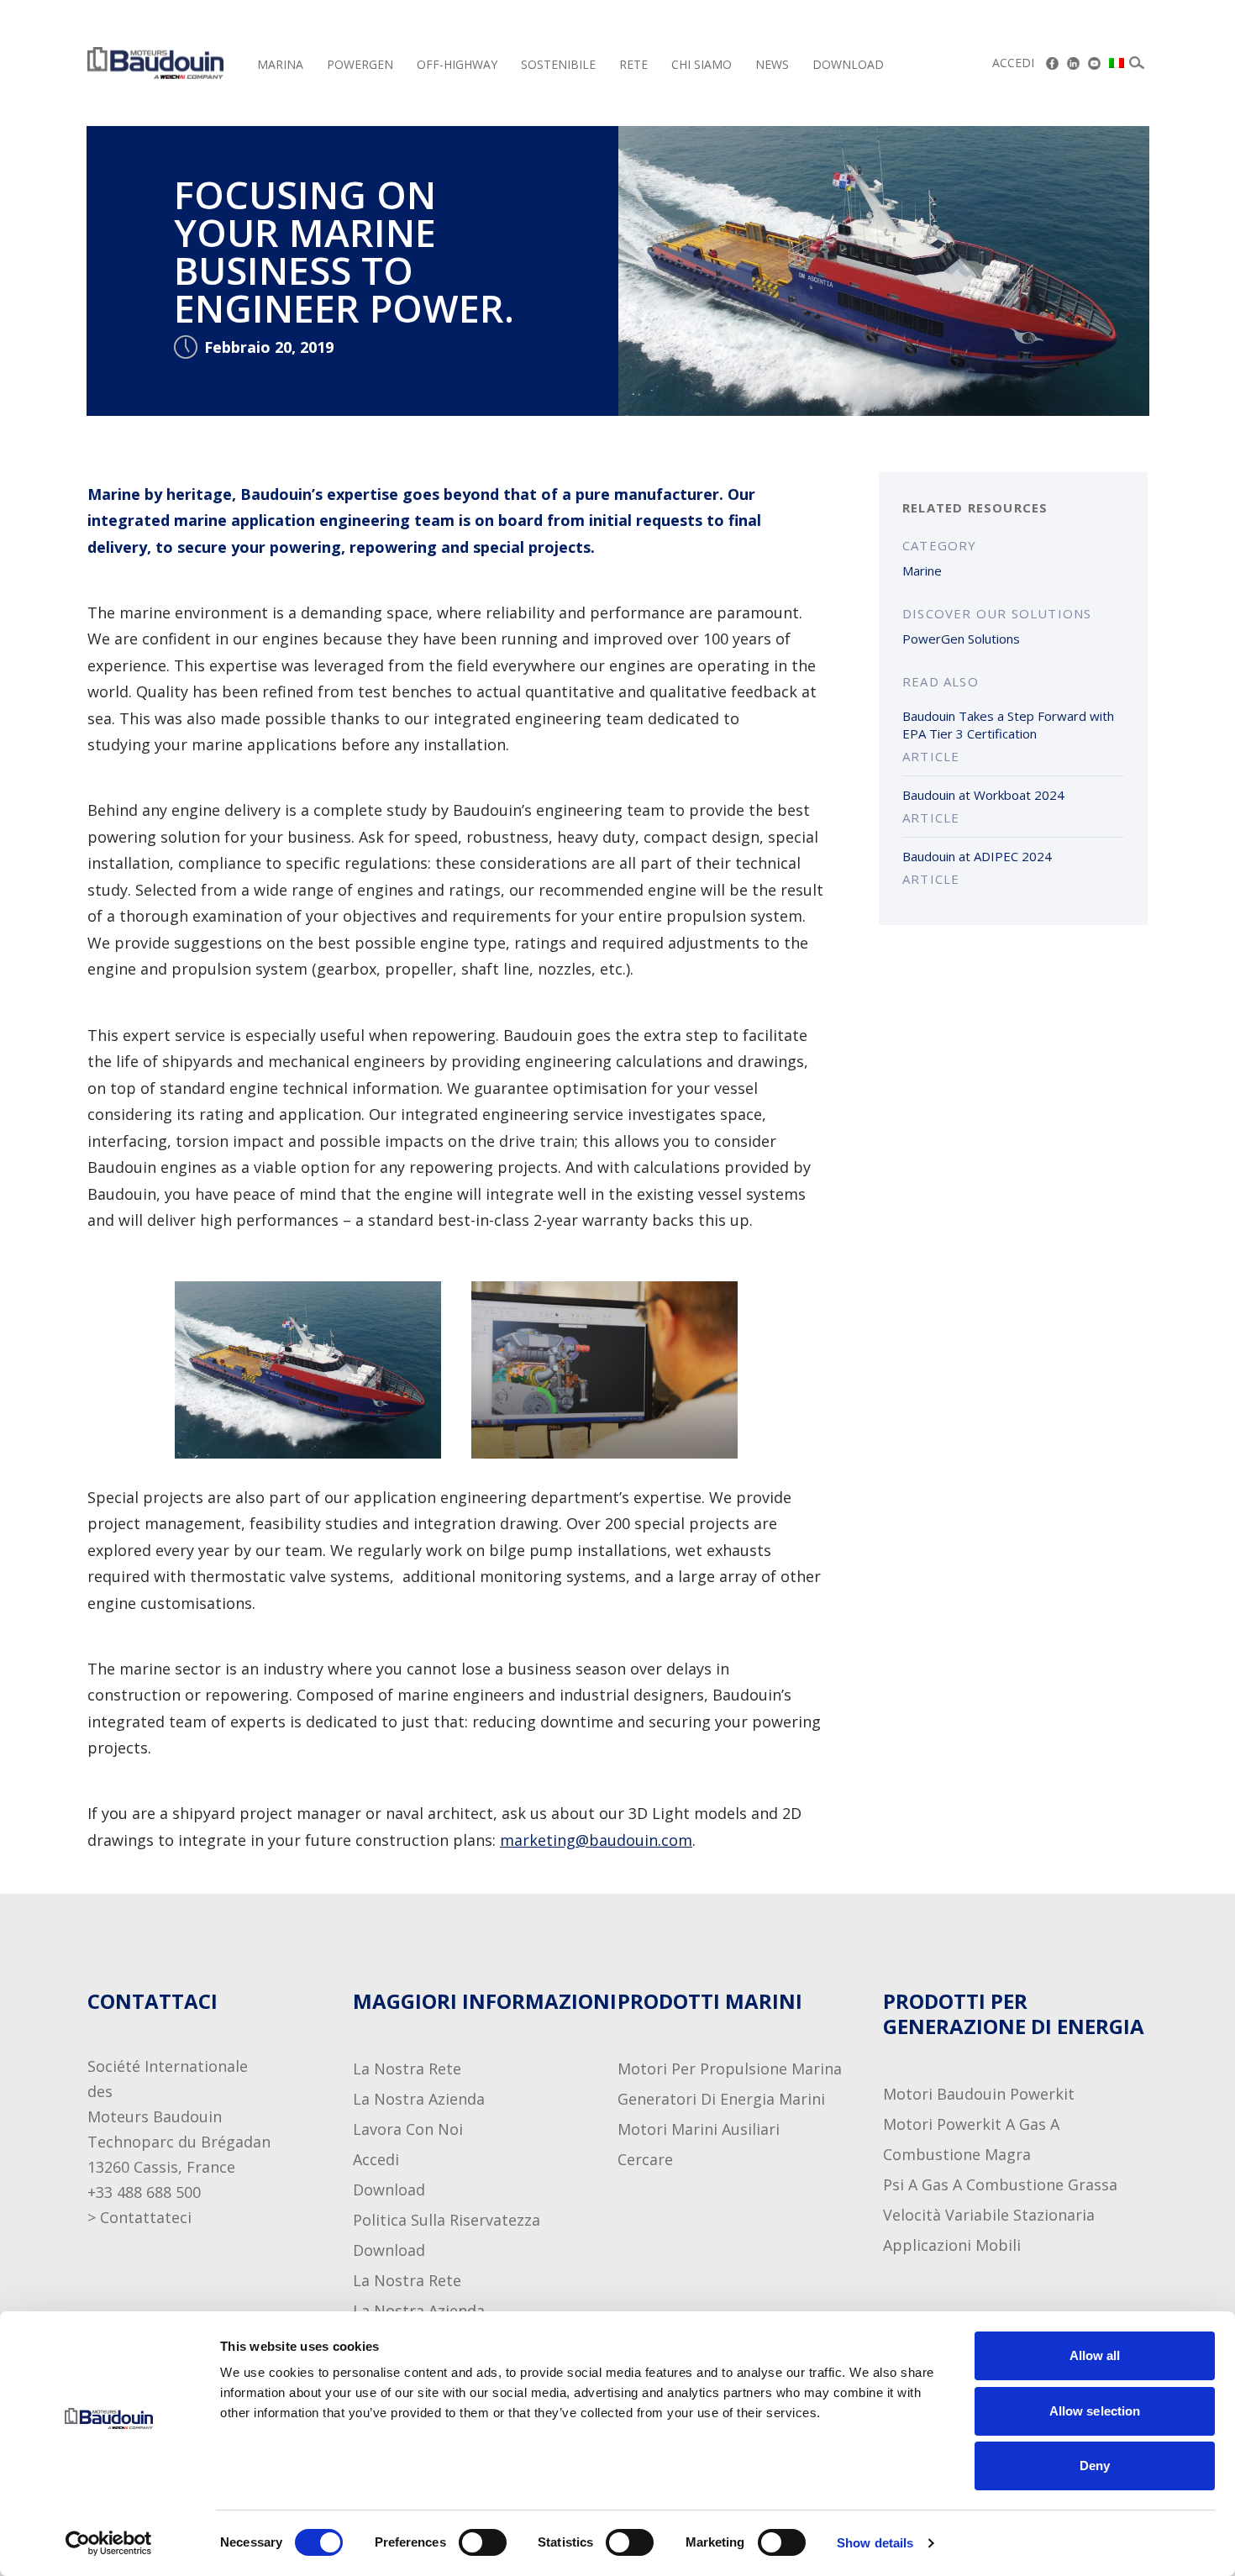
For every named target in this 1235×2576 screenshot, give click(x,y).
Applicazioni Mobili (952, 2245)
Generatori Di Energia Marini (721, 2099)
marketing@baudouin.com (596, 1840)
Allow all (1095, 2355)
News (772, 64)
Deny (1095, 2466)
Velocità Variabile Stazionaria (989, 2215)
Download (848, 64)
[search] (1137, 63)
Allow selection (1095, 2411)
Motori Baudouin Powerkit (979, 2094)
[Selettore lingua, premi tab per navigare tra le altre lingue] (1117, 63)
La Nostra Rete (407, 2069)
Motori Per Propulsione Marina (730, 2069)
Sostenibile (558, 64)
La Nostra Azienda (419, 2099)
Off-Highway (457, 64)
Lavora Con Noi (408, 2129)
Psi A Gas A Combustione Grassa (1000, 2184)
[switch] (466, 2542)
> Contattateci (139, 2217)
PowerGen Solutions (961, 639)
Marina (280, 64)
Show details (875, 2543)
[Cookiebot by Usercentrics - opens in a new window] (109, 2543)
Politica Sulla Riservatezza (447, 2220)
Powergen (360, 64)
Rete (633, 64)
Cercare (645, 2159)
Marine (922, 570)
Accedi (1013, 63)
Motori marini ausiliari (699, 2129)
